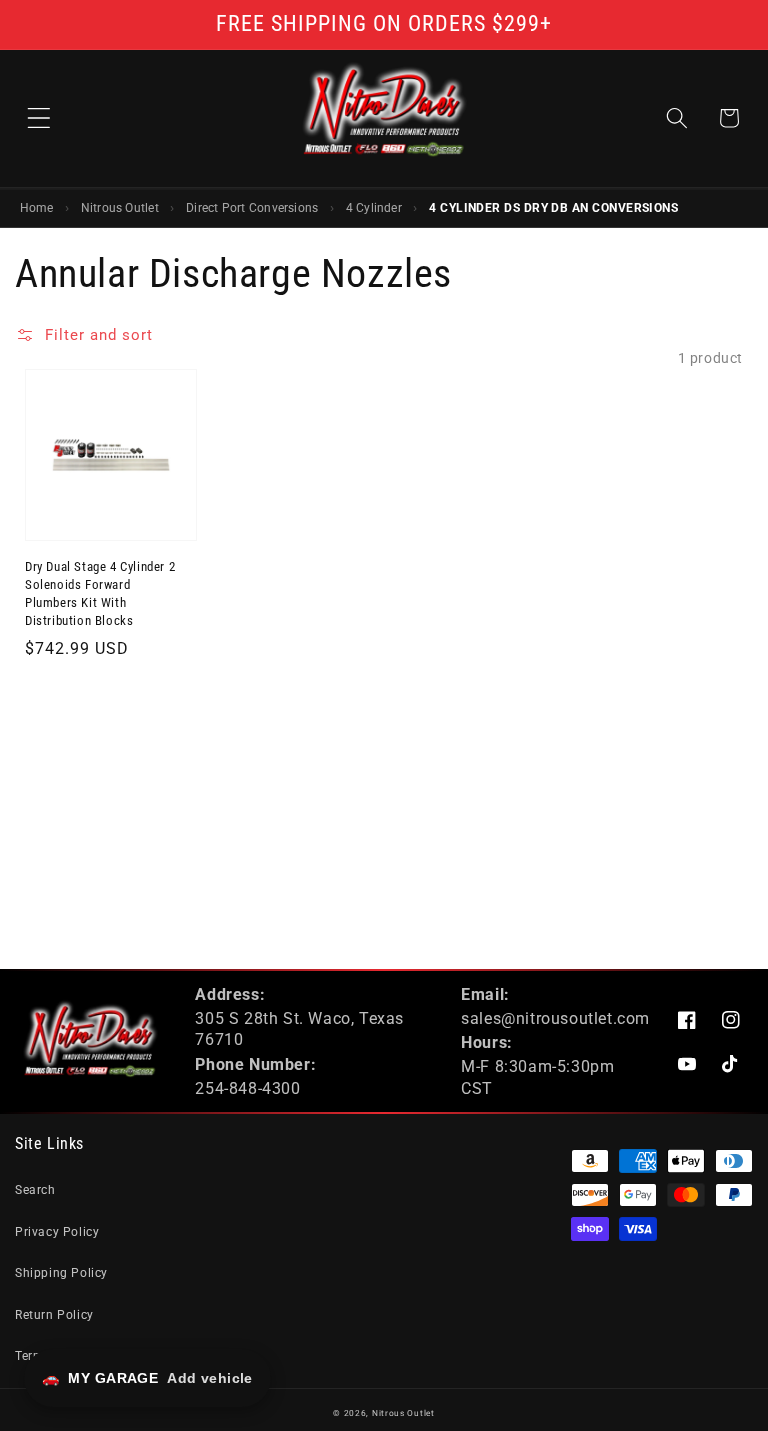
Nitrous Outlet (120, 208)
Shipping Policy (61, 1273)
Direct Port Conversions (252, 208)
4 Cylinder (374, 208)
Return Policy (54, 1315)
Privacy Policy (57, 1232)
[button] (39, 118)
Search (35, 1190)
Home (37, 208)
